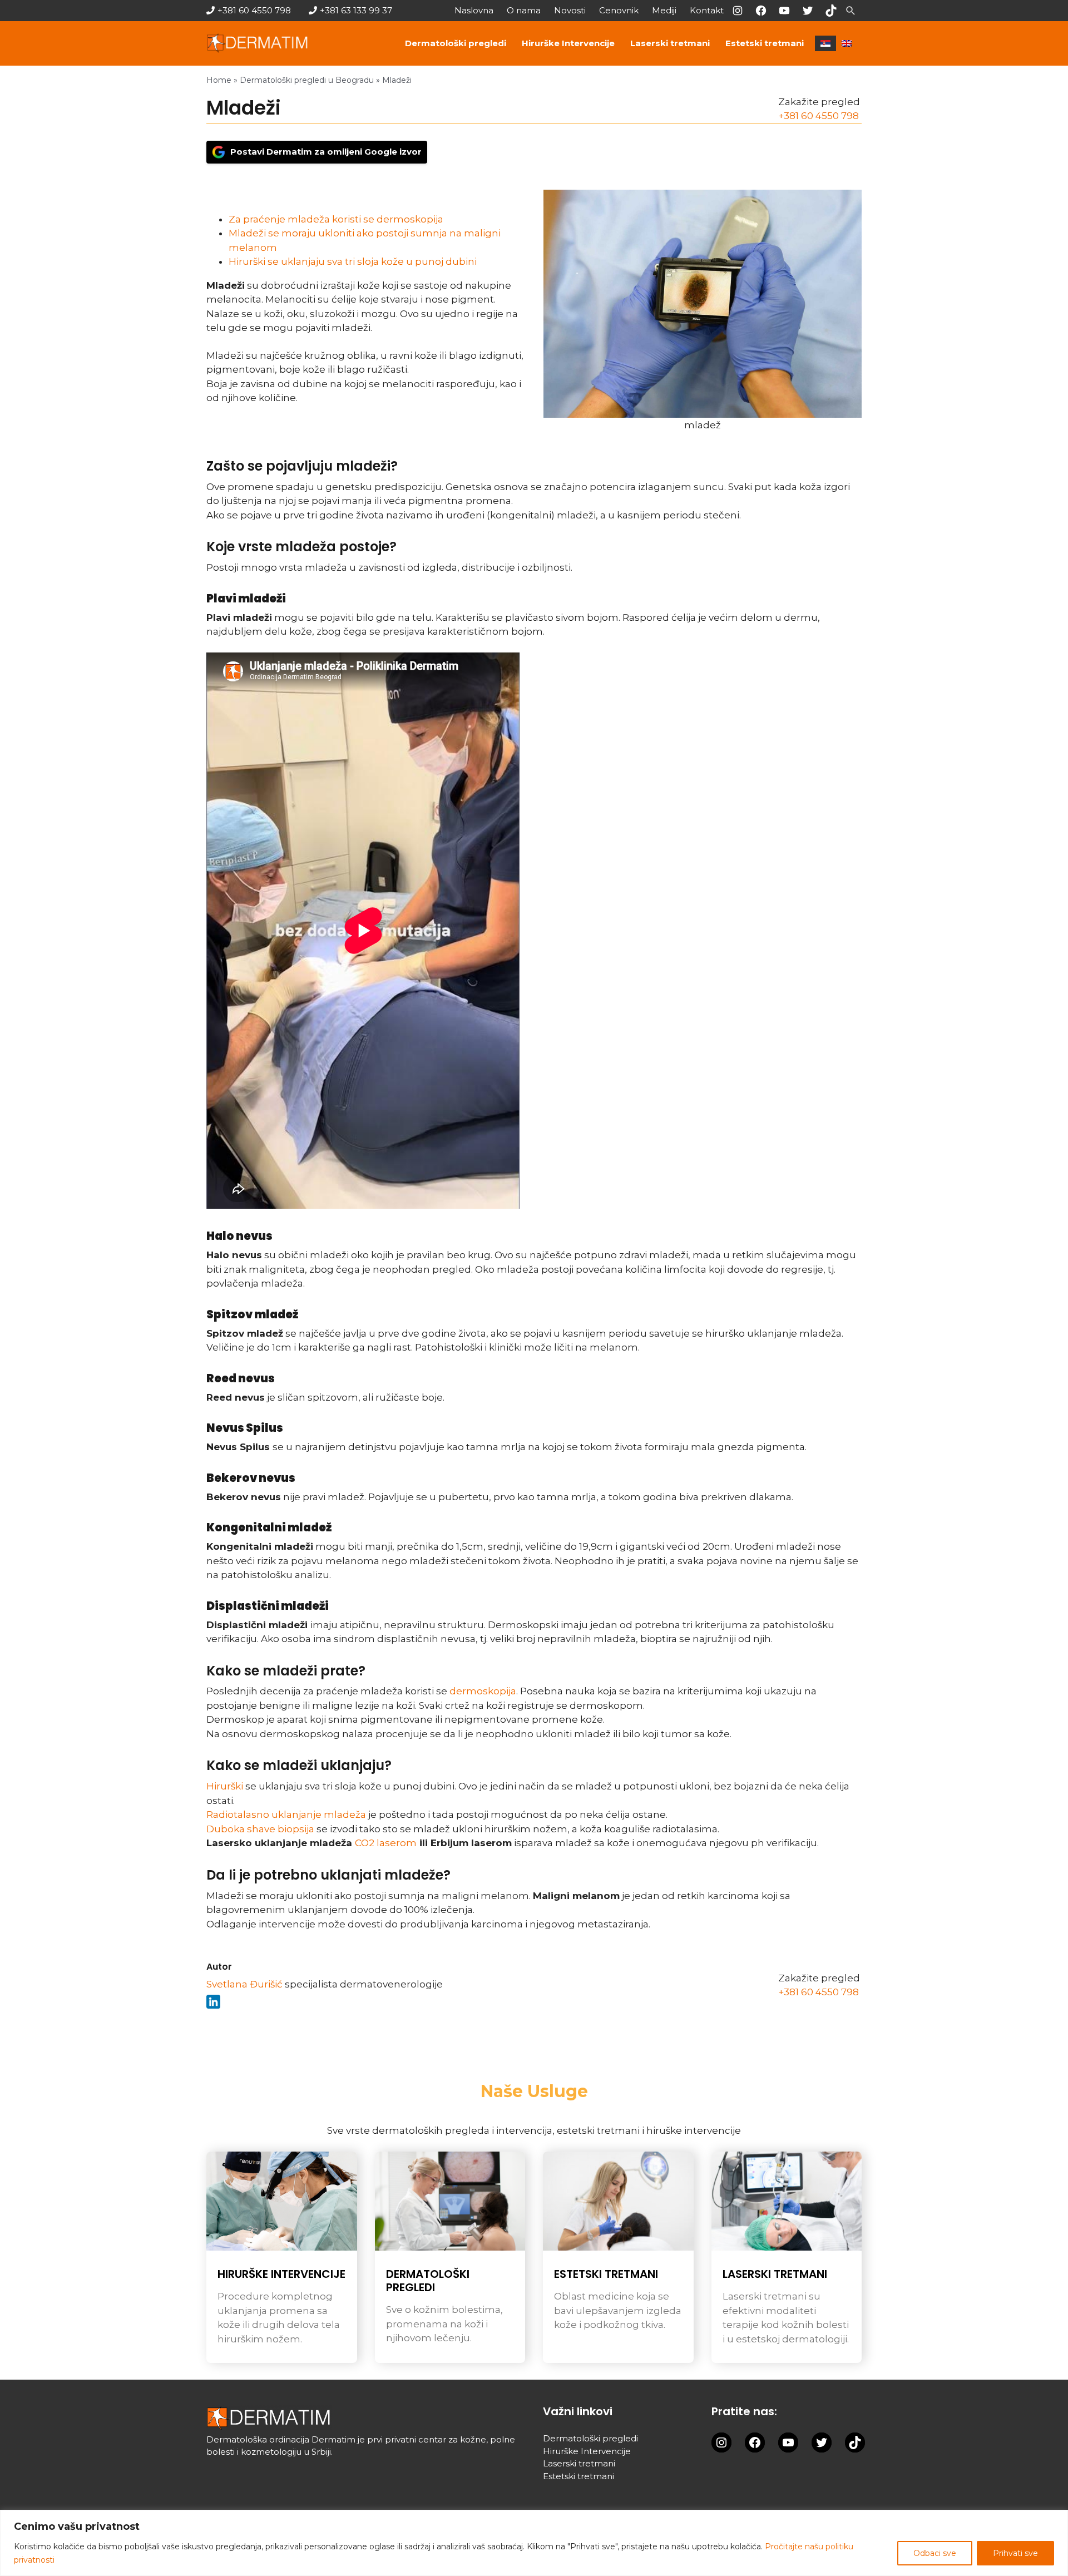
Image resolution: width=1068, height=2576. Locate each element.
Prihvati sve (1015, 2553)
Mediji (664, 10)
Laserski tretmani (670, 43)
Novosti (570, 10)
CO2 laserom (386, 1843)
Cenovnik (619, 10)
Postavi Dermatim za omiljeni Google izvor (326, 152)
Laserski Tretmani (775, 2274)
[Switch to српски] (825, 43)
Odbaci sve (935, 2553)
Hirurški (225, 1786)
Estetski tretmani (765, 43)
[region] (534, 2543)
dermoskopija (483, 1691)
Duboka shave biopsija (260, 1829)
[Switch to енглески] (847, 43)
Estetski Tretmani (606, 2274)
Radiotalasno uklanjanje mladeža (286, 1814)
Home (219, 80)
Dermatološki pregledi (456, 43)
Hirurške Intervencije (568, 43)
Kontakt (707, 10)
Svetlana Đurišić (244, 1984)
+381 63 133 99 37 (356, 10)
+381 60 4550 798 (254, 10)
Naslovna (474, 10)
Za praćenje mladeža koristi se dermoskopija (336, 219)
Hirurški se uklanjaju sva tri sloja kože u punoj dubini (353, 261)
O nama (524, 10)
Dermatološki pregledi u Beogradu (307, 80)
